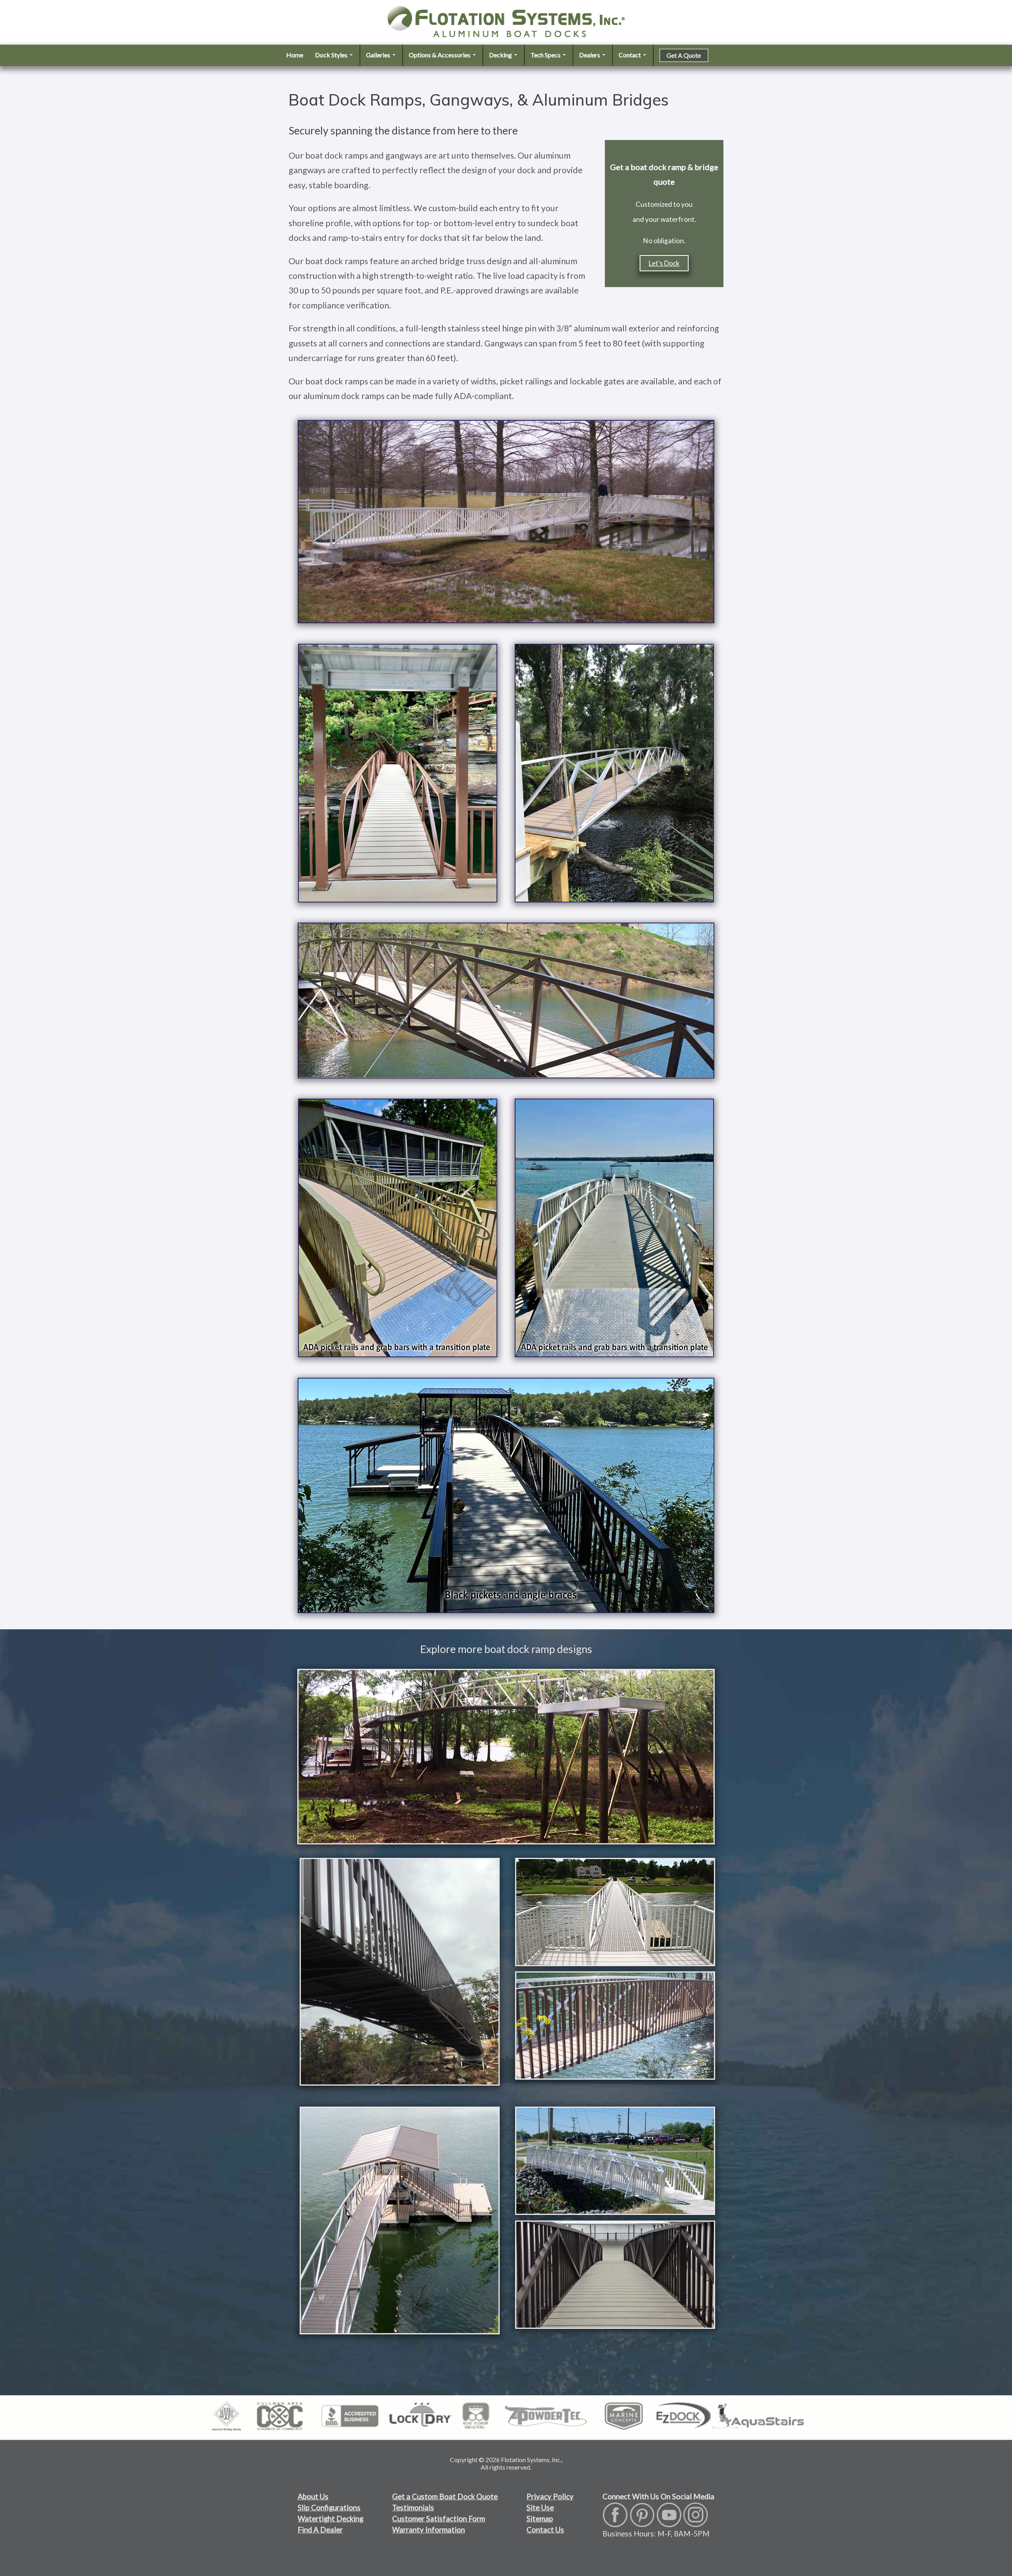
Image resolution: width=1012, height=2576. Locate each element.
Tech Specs (546, 55)
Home (295, 55)
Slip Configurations (329, 2508)
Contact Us (545, 2530)
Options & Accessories (440, 55)
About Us (313, 2497)
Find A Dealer (320, 2530)
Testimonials (413, 2508)
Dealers (590, 55)
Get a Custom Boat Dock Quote (445, 2497)
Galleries (379, 55)
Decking (501, 55)
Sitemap (540, 2519)
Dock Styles (332, 55)
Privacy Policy (550, 2497)
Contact (630, 55)
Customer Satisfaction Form (439, 2519)
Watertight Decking (330, 2519)
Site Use (540, 2508)
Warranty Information (429, 2530)
